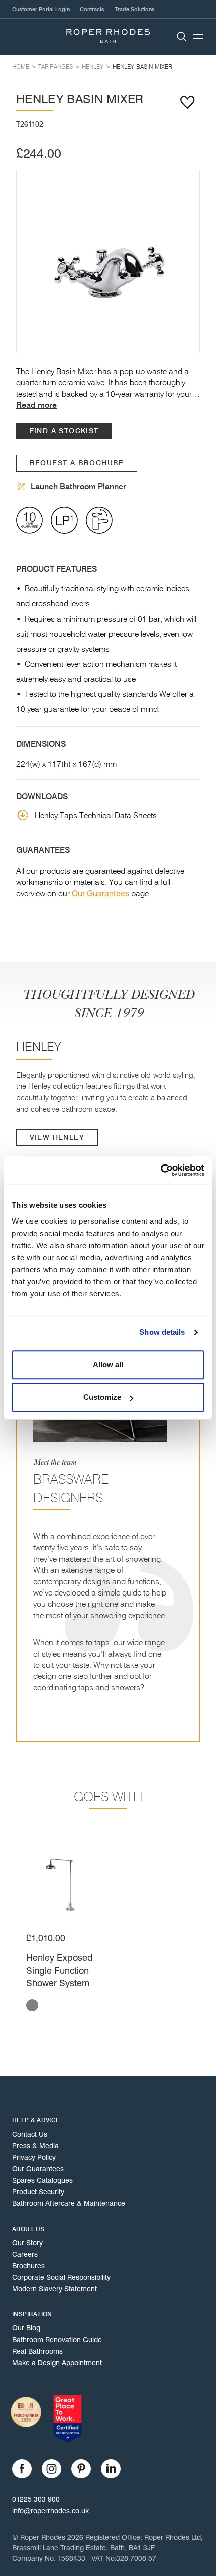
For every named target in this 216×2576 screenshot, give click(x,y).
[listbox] (108, 262)
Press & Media (35, 2146)
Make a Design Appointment (57, 2363)
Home (21, 67)
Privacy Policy (34, 2157)
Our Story (27, 2243)
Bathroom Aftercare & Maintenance (69, 2203)
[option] (108, 262)
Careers (25, 2254)
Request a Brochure (77, 463)
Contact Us (30, 2134)
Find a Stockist (64, 431)
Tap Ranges (56, 67)
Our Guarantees (100, 893)
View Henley (57, 1137)
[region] (108, 262)
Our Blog (26, 2328)
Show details (162, 1332)
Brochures (28, 2266)
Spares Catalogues (42, 2180)
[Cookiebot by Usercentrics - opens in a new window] (160, 1170)
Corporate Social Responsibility (61, 2277)
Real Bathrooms (37, 2351)
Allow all (108, 1364)
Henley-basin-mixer (142, 67)
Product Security (38, 2192)
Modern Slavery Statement (55, 2289)
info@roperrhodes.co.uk (50, 2511)
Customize (102, 1397)
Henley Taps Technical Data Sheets (96, 815)
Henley (93, 67)
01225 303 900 (36, 2499)
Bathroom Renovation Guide (57, 2340)
